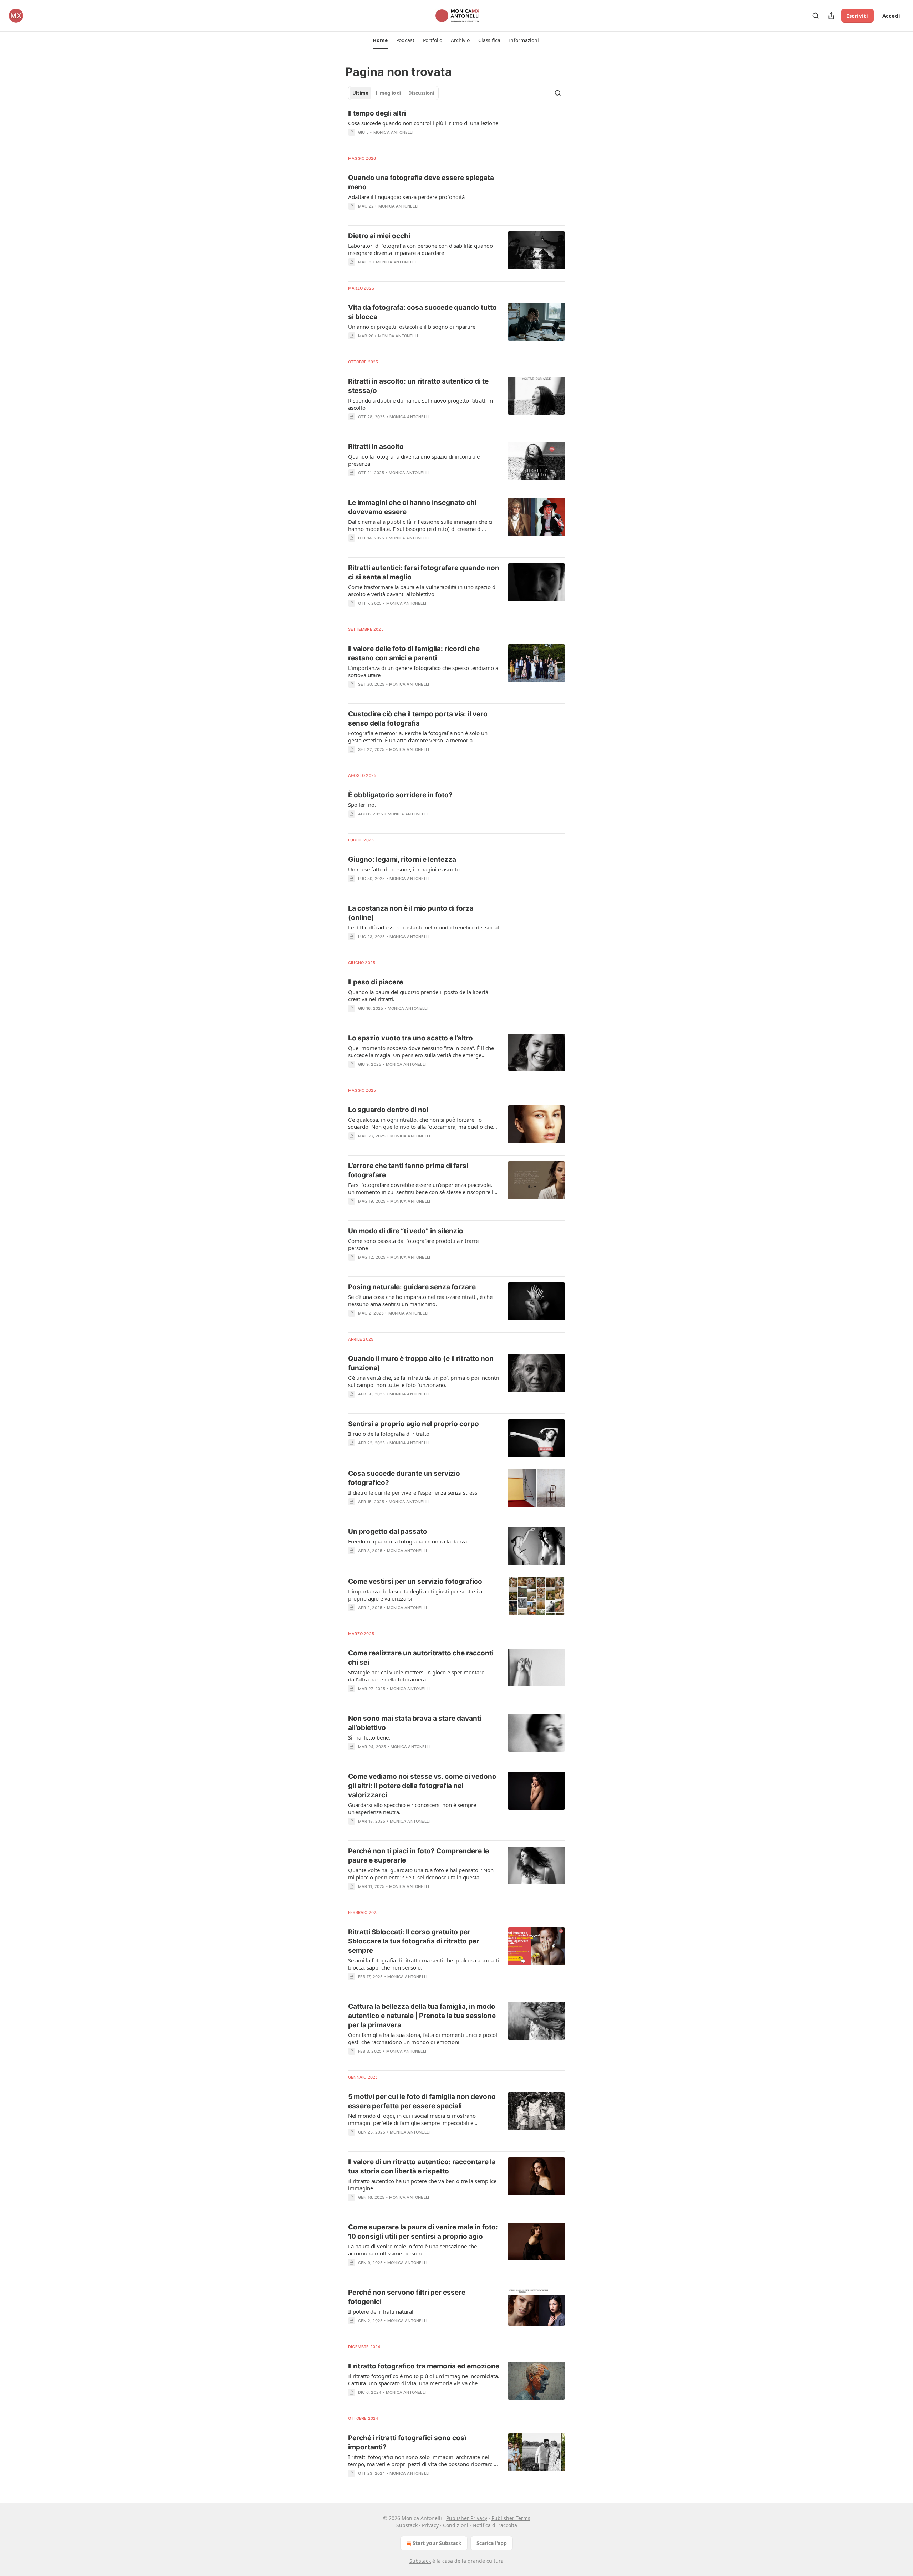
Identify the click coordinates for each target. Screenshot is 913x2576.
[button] (380, 40)
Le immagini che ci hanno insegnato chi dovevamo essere (412, 507)
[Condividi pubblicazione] (831, 16)
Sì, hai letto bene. (369, 1737)
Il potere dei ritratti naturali (381, 2311)
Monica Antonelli (393, 132)
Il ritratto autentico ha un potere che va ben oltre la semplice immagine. (422, 2185)
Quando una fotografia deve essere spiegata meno (421, 182)
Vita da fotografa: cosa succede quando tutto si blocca (422, 312)
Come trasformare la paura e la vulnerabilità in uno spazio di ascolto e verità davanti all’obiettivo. (422, 590)
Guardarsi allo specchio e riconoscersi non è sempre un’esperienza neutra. (412, 1808)
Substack (420, 2561)
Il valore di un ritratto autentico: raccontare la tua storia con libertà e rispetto (422, 2167)
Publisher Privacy (467, 2518)
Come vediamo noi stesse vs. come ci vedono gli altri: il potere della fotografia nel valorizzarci (422, 1786)
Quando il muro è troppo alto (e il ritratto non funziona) (421, 1363)
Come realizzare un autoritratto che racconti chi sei (421, 1658)
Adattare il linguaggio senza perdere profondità (406, 197)
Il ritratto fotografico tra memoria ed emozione (424, 2366)
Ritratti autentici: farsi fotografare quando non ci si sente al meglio (424, 572)
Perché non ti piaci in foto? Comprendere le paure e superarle (419, 1856)
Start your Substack (437, 2543)
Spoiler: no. (362, 805)
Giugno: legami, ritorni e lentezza (402, 859)
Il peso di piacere (376, 982)
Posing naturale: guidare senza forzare (412, 1287)
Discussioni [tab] (421, 93)
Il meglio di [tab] (388, 93)
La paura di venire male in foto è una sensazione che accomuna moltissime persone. (412, 2250)
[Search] (816, 16)
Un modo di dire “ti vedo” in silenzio (406, 1231)
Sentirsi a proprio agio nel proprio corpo (414, 1424)
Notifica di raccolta (495, 2525)
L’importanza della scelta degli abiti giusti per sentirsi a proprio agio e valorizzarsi (415, 1595)
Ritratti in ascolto (376, 447)
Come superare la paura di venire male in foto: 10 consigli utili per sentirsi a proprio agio (423, 2232)
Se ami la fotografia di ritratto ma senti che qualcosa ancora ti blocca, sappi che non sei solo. (424, 1964)
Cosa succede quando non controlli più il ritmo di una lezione (423, 123)
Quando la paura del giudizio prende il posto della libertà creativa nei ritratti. (418, 995)
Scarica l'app (492, 2543)
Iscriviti (858, 16)
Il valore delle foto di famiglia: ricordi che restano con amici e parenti (414, 653)
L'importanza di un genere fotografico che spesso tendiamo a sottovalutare (423, 671)
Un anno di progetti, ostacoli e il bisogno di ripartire (412, 327)
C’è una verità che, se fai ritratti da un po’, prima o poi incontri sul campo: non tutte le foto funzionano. (424, 1381)
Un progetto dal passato (388, 1532)
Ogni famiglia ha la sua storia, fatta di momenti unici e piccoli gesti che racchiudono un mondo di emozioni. (423, 2038)
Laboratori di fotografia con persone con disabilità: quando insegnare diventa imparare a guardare (420, 249)
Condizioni (456, 2525)
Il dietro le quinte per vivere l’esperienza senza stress (413, 1492)
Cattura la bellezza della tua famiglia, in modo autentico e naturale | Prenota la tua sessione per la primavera (422, 2016)
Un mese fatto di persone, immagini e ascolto (404, 869)
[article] (456, 127)
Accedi (891, 16)
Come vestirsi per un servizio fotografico (415, 1581)
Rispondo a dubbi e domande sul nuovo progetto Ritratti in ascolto (420, 404)
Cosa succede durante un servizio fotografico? (404, 1478)
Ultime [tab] (360, 93)
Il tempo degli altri (377, 113)
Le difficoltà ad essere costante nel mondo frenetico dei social (424, 927)
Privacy (430, 2525)
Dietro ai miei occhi (379, 236)
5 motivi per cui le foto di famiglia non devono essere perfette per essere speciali (422, 2101)
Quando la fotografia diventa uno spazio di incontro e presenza (414, 460)
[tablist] (393, 93)
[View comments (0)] (403, 142)
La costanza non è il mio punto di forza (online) (411, 913)
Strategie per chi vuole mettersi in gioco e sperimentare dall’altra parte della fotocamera (416, 1676)
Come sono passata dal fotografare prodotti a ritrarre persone (413, 1244)
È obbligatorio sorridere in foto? (400, 795)
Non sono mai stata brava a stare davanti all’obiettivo (415, 1723)
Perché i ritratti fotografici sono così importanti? (407, 2442)
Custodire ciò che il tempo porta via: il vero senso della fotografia (418, 719)
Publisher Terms (511, 2518)
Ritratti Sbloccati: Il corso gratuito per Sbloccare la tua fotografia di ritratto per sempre (414, 1941)
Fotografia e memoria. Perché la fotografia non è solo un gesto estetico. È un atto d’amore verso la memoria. (418, 737)
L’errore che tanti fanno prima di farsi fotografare (408, 1170)
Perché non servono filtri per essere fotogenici (407, 2297)
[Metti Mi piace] (353, 426)
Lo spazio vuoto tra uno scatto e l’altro (410, 1038)
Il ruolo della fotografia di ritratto (389, 1434)
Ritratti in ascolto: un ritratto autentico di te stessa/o (418, 386)
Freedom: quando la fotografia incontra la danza (407, 1541)
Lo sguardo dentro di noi (388, 1110)
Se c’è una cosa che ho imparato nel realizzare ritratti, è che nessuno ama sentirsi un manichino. (420, 1300)
